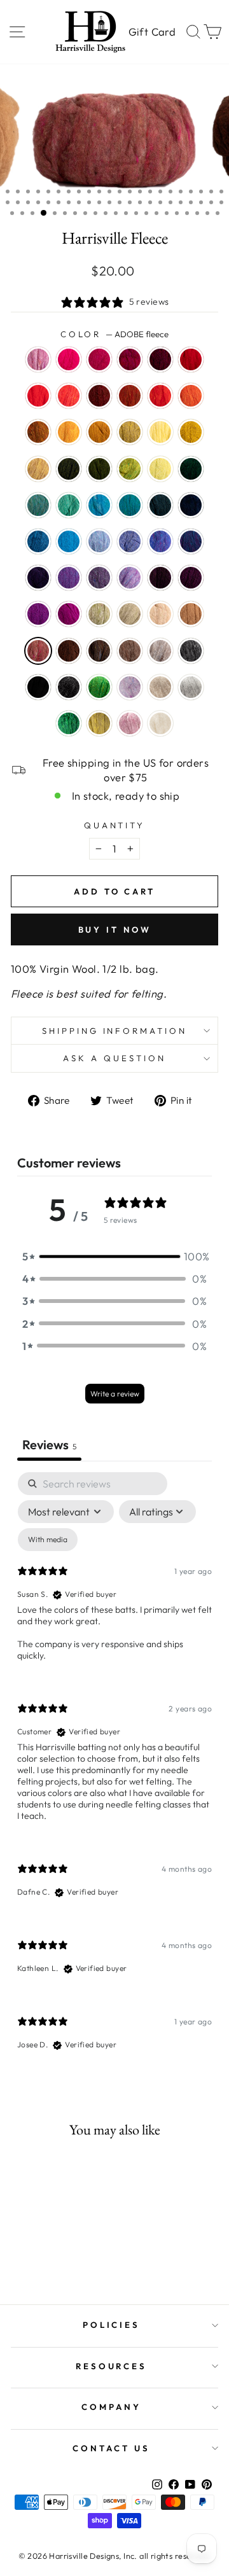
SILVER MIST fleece (191, 687)
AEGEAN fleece (99, 505)
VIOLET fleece (69, 578)
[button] (114, 1256)
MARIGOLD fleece (130, 432)
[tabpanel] (114, 1772)
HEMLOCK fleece (99, 469)
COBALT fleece (38, 541)
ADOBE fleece (38, 651)
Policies (112, 2325)
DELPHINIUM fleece (99, 578)
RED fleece (191, 359)
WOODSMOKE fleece (38, 505)
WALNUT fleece (99, 651)
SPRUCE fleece (69, 723)
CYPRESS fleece (69, 469)
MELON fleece (191, 396)
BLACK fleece (38, 687)
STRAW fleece (38, 469)
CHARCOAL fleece (191, 651)
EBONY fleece (69, 687)
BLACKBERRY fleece (160, 578)
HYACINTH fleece (191, 541)
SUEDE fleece (160, 651)
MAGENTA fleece (69, 614)
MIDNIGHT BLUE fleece (191, 505)
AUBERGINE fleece (38, 578)
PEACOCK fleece (130, 505)
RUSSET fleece (99, 396)
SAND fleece (160, 614)
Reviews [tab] (49, 1445)
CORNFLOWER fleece (99, 541)
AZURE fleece (69, 541)
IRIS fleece (160, 541)
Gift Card (152, 31)
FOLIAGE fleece (38, 432)
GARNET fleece (160, 359)
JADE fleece (99, 614)
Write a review (115, 1394)
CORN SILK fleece (160, 432)
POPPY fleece (160, 396)
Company (111, 2407)
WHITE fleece (160, 723)
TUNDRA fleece (99, 723)
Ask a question (114, 1058)
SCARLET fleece (38, 396)
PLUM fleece (38, 614)
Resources (112, 2366)
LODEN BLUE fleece (160, 505)
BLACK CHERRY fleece (191, 578)
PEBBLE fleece (130, 614)
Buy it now (115, 929)
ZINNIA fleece (69, 396)
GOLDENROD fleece (191, 432)
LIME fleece (160, 469)
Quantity (115, 825)
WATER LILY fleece (130, 723)
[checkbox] (48, 1540)
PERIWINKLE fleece (130, 578)
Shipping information (115, 1031)
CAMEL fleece (191, 614)
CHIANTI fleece (130, 359)
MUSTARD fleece (69, 432)
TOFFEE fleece (130, 651)
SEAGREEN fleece (69, 505)
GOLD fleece (99, 432)
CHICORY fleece (130, 541)
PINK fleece (69, 359)
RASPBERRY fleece (99, 359)
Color (115, 334)
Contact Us (111, 2448)
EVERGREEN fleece (191, 469)
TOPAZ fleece (130, 396)
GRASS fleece (130, 469)
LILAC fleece (130, 687)
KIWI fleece (99, 687)
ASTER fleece (38, 359)
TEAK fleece (69, 651)
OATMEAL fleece (160, 687)
